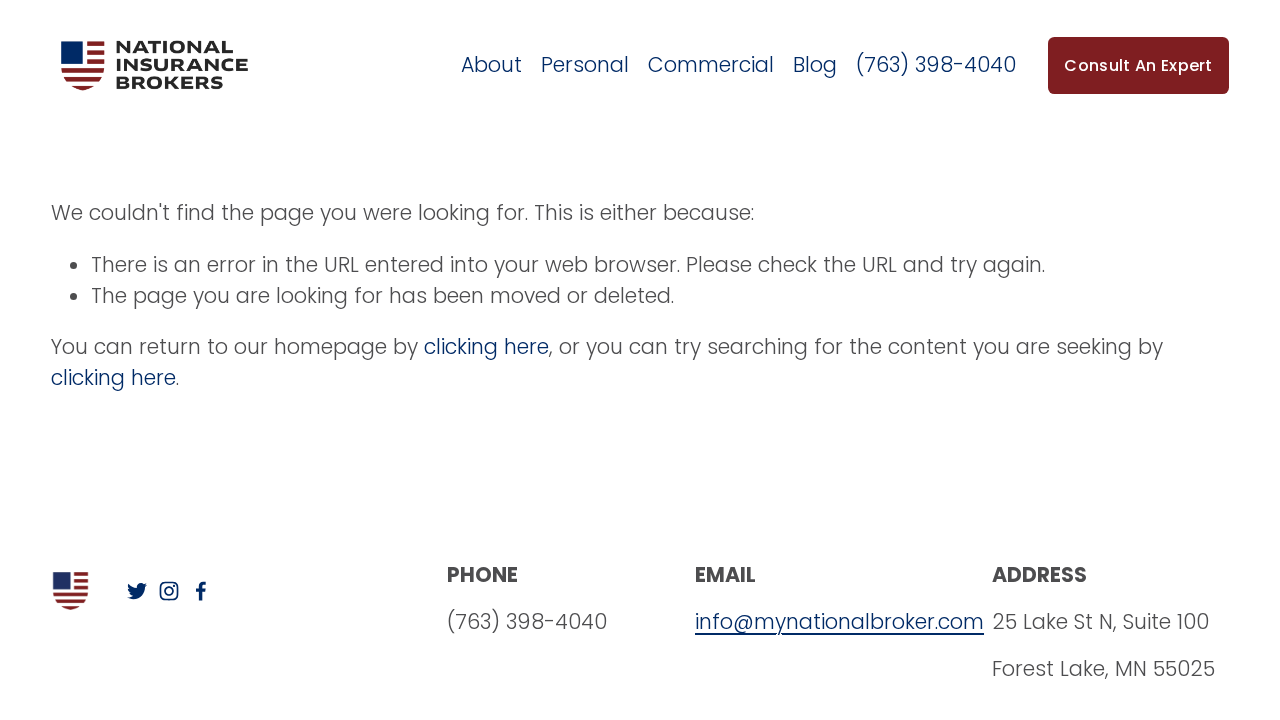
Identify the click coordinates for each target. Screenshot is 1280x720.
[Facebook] (201, 591)
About (491, 64)
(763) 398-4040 (936, 64)
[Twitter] (137, 591)
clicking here (486, 346)
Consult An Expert (1138, 65)
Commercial (711, 64)
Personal (585, 64)
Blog (815, 64)
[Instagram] (169, 591)
